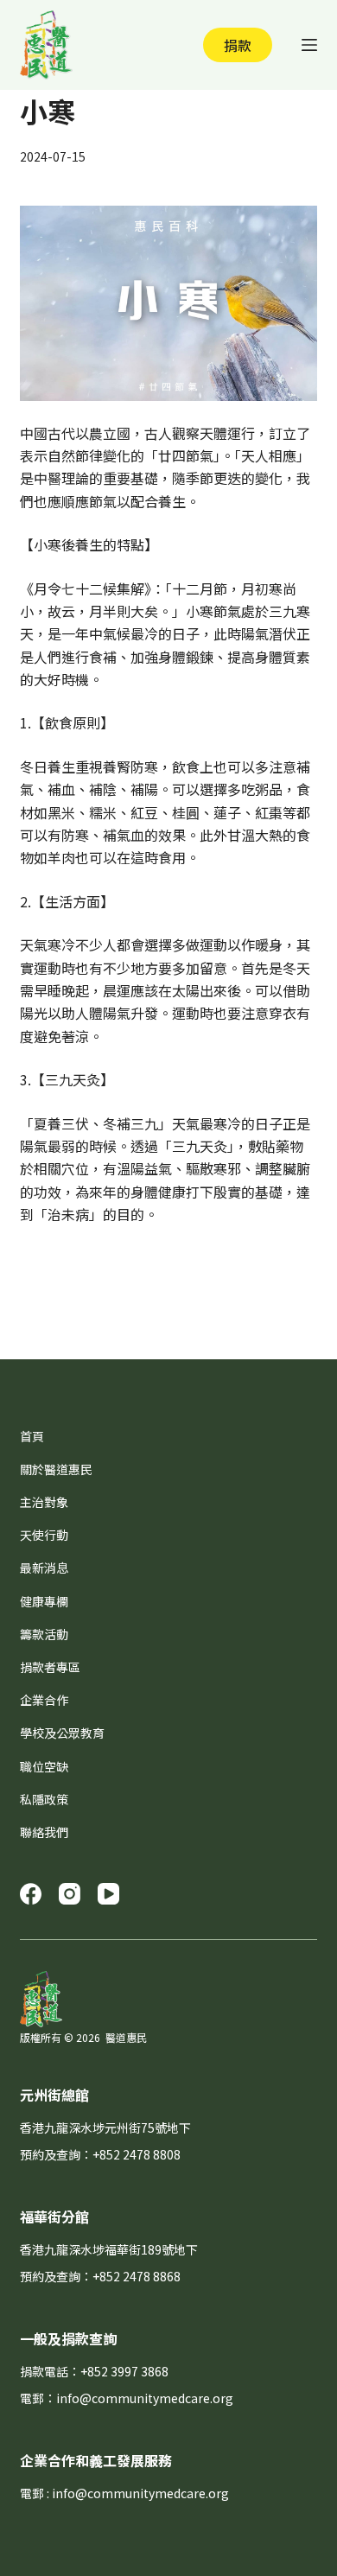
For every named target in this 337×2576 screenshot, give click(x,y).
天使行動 (44, 1535)
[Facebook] (31, 1894)
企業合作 (44, 1700)
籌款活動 (44, 1634)
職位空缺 (44, 1766)
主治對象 (44, 1502)
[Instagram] (70, 1894)
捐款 (238, 45)
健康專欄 (44, 1601)
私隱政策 (44, 1799)
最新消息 (44, 1568)
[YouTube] (108, 1894)
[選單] (309, 45)
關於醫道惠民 (56, 1469)
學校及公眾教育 (62, 1733)
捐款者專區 (50, 1667)
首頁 (32, 1436)
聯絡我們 (44, 1832)
